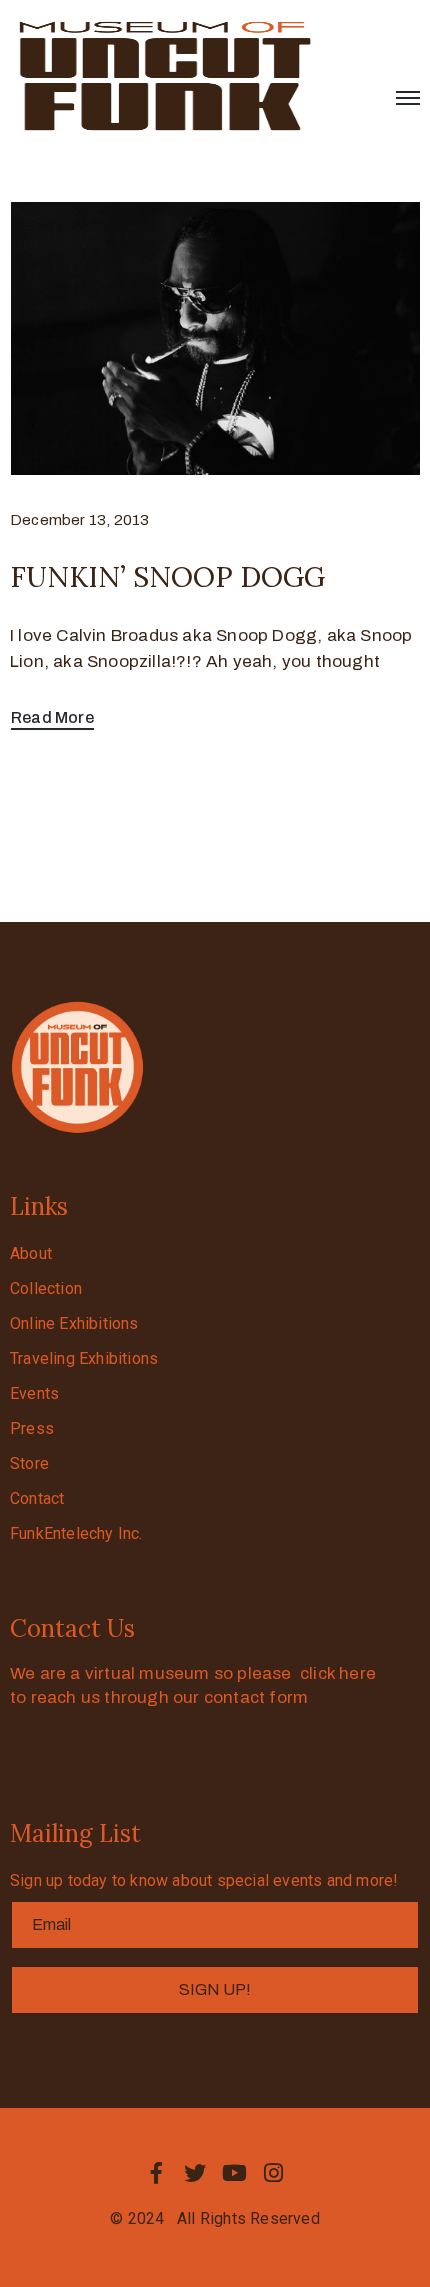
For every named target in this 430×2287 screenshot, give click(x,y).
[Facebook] (156, 2173)
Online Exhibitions (74, 1323)
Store (29, 1463)
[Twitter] (195, 2173)
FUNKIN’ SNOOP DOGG (167, 577)
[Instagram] (274, 2173)
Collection (46, 1288)
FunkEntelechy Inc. (76, 1533)
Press (32, 1428)
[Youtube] (235, 2173)
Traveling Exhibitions (84, 1358)
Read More (52, 717)
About (31, 1253)
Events (34, 1393)
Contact (37, 1498)
